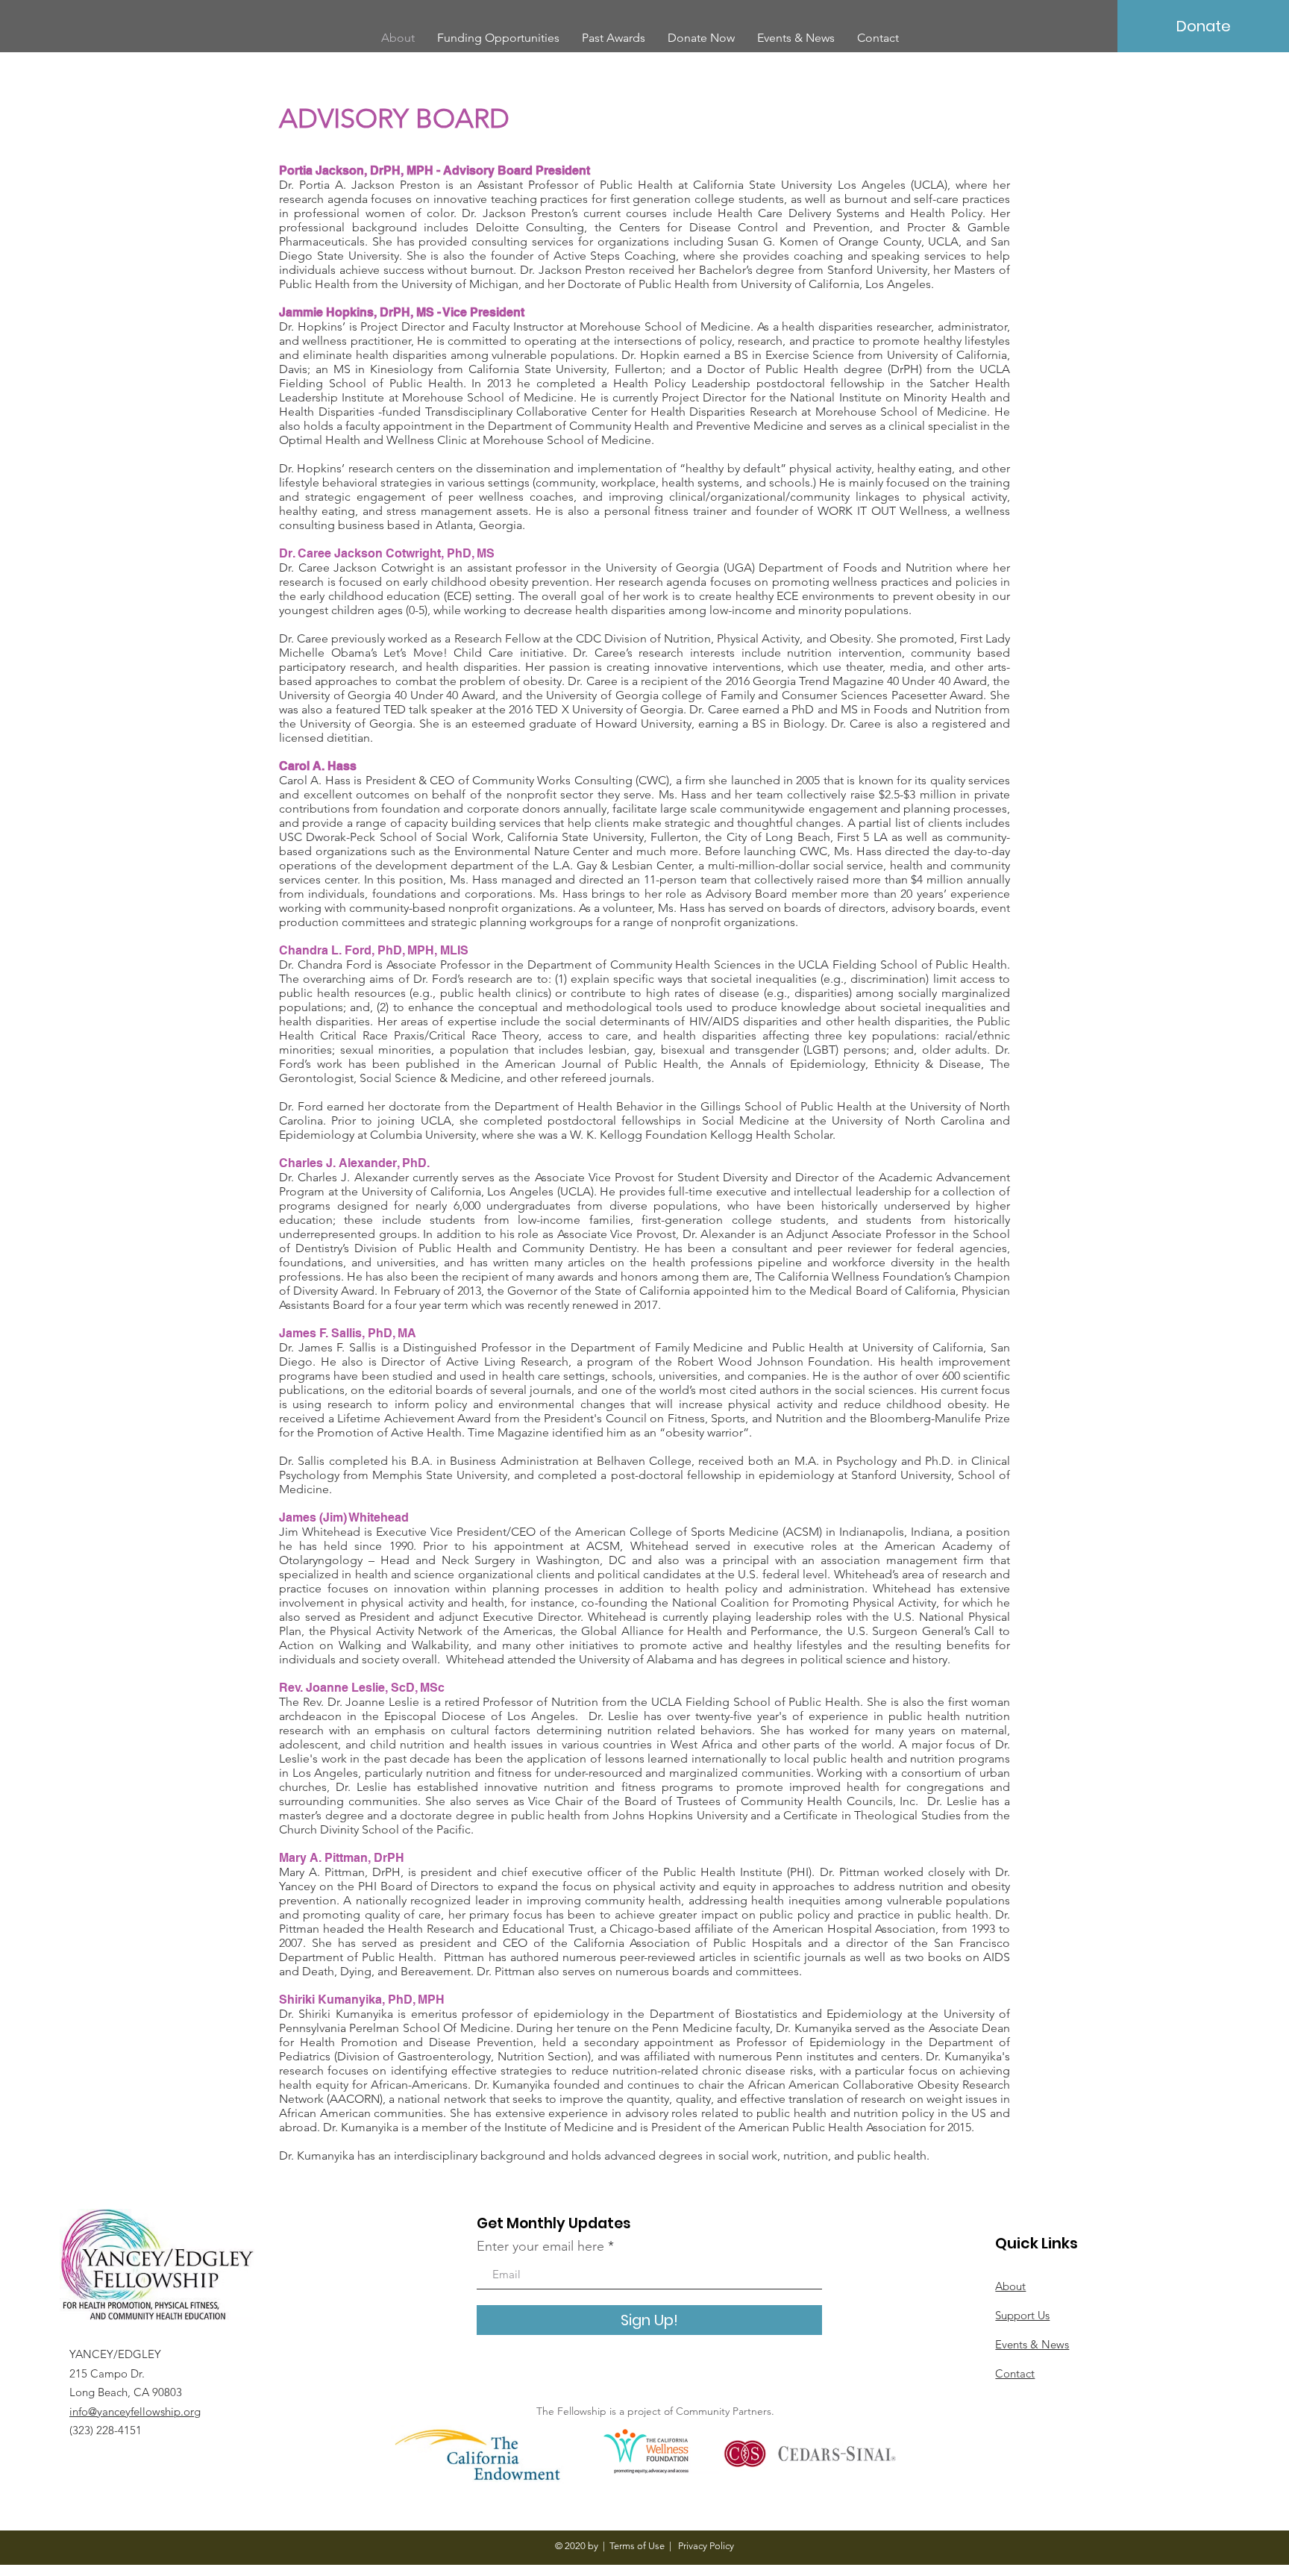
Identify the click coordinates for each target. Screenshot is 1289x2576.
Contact (1015, 2373)
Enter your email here (540, 2246)
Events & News (1032, 2344)
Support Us (1022, 2315)
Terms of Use (637, 2546)
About (1010, 2286)
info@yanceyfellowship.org (135, 2411)
